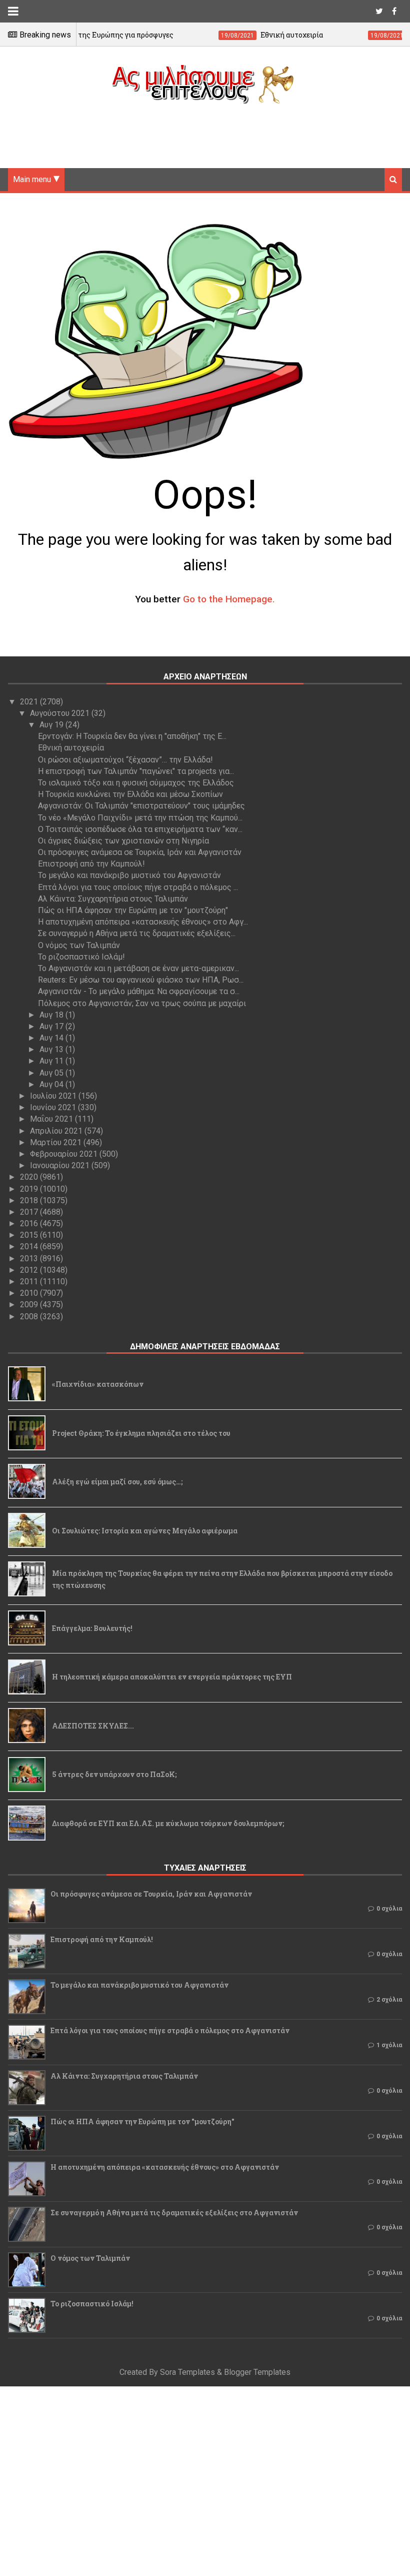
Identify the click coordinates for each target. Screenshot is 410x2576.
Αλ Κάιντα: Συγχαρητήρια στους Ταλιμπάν (113, 899)
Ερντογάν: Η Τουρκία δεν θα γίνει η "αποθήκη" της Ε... (132, 736)
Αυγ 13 (52, 1049)
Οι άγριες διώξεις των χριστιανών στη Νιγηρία (123, 841)
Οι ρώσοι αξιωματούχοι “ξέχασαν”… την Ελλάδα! (125, 760)
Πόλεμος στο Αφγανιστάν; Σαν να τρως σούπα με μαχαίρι (142, 1003)
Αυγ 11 (52, 1061)
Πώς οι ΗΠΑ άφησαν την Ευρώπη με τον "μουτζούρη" (133, 910)
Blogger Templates (257, 2372)
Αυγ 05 (52, 1073)
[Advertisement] (205, 132)
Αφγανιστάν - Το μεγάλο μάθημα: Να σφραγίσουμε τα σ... (139, 991)
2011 (30, 1281)
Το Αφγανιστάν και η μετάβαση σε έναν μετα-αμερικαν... (138, 968)
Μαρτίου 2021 (57, 1142)
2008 (30, 1317)
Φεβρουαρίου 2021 (65, 1154)
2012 (30, 1270)
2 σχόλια (389, 2000)
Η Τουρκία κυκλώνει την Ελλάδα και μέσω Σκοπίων (130, 794)
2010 (30, 1293)
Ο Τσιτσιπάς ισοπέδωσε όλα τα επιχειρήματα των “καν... (140, 829)
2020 (30, 1177)
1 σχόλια (389, 2045)
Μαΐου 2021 (52, 1119)
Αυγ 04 (52, 1084)
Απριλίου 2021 (57, 1131)
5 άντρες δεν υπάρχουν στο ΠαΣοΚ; (114, 1774)
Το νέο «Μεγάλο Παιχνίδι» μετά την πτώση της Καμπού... (140, 818)
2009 (30, 1305)
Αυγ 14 (52, 1038)
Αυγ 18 (52, 1015)
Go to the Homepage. (229, 599)
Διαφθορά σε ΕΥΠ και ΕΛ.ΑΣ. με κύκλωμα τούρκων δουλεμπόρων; (168, 1823)
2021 (30, 702)
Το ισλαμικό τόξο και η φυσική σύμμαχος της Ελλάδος (136, 783)
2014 (30, 1246)
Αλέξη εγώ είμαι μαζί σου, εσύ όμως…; (117, 1482)
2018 (30, 1200)
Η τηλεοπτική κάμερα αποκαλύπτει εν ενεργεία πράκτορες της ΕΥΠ (172, 1677)
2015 (30, 1235)
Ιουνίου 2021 (54, 1107)
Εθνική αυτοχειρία (71, 748)
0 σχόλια (389, 1909)
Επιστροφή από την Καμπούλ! (91, 864)
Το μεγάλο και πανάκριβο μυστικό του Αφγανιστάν (129, 875)
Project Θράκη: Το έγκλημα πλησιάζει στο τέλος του (141, 1433)
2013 (30, 1258)
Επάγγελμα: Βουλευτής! (92, 1628)
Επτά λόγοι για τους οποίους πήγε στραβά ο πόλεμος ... (138, 887)
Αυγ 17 (52, 1026)
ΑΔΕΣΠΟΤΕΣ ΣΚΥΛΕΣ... (93, 1726)
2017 (30, 1212)
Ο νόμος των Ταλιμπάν (79, 945)
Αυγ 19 (52, 725)
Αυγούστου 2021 (61, 713)
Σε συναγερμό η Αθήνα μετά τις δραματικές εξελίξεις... (137, 933)
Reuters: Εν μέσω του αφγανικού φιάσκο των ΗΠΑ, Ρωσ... (141, 980)
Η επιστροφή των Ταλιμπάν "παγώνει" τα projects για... (136, 771)
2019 (30, 1189)
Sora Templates (187, 2372)
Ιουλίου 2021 (54, 1096)
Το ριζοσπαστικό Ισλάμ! (81, 957)
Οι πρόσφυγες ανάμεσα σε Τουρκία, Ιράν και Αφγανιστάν (140, 852)
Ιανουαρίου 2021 (61, 1165)
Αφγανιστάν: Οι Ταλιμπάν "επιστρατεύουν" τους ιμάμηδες (141, 806)
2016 (30, 1223)
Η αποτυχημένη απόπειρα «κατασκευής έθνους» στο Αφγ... (143, 922)
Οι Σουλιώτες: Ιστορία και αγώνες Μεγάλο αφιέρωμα (145, 1531)
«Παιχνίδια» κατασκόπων (98, 1384)
